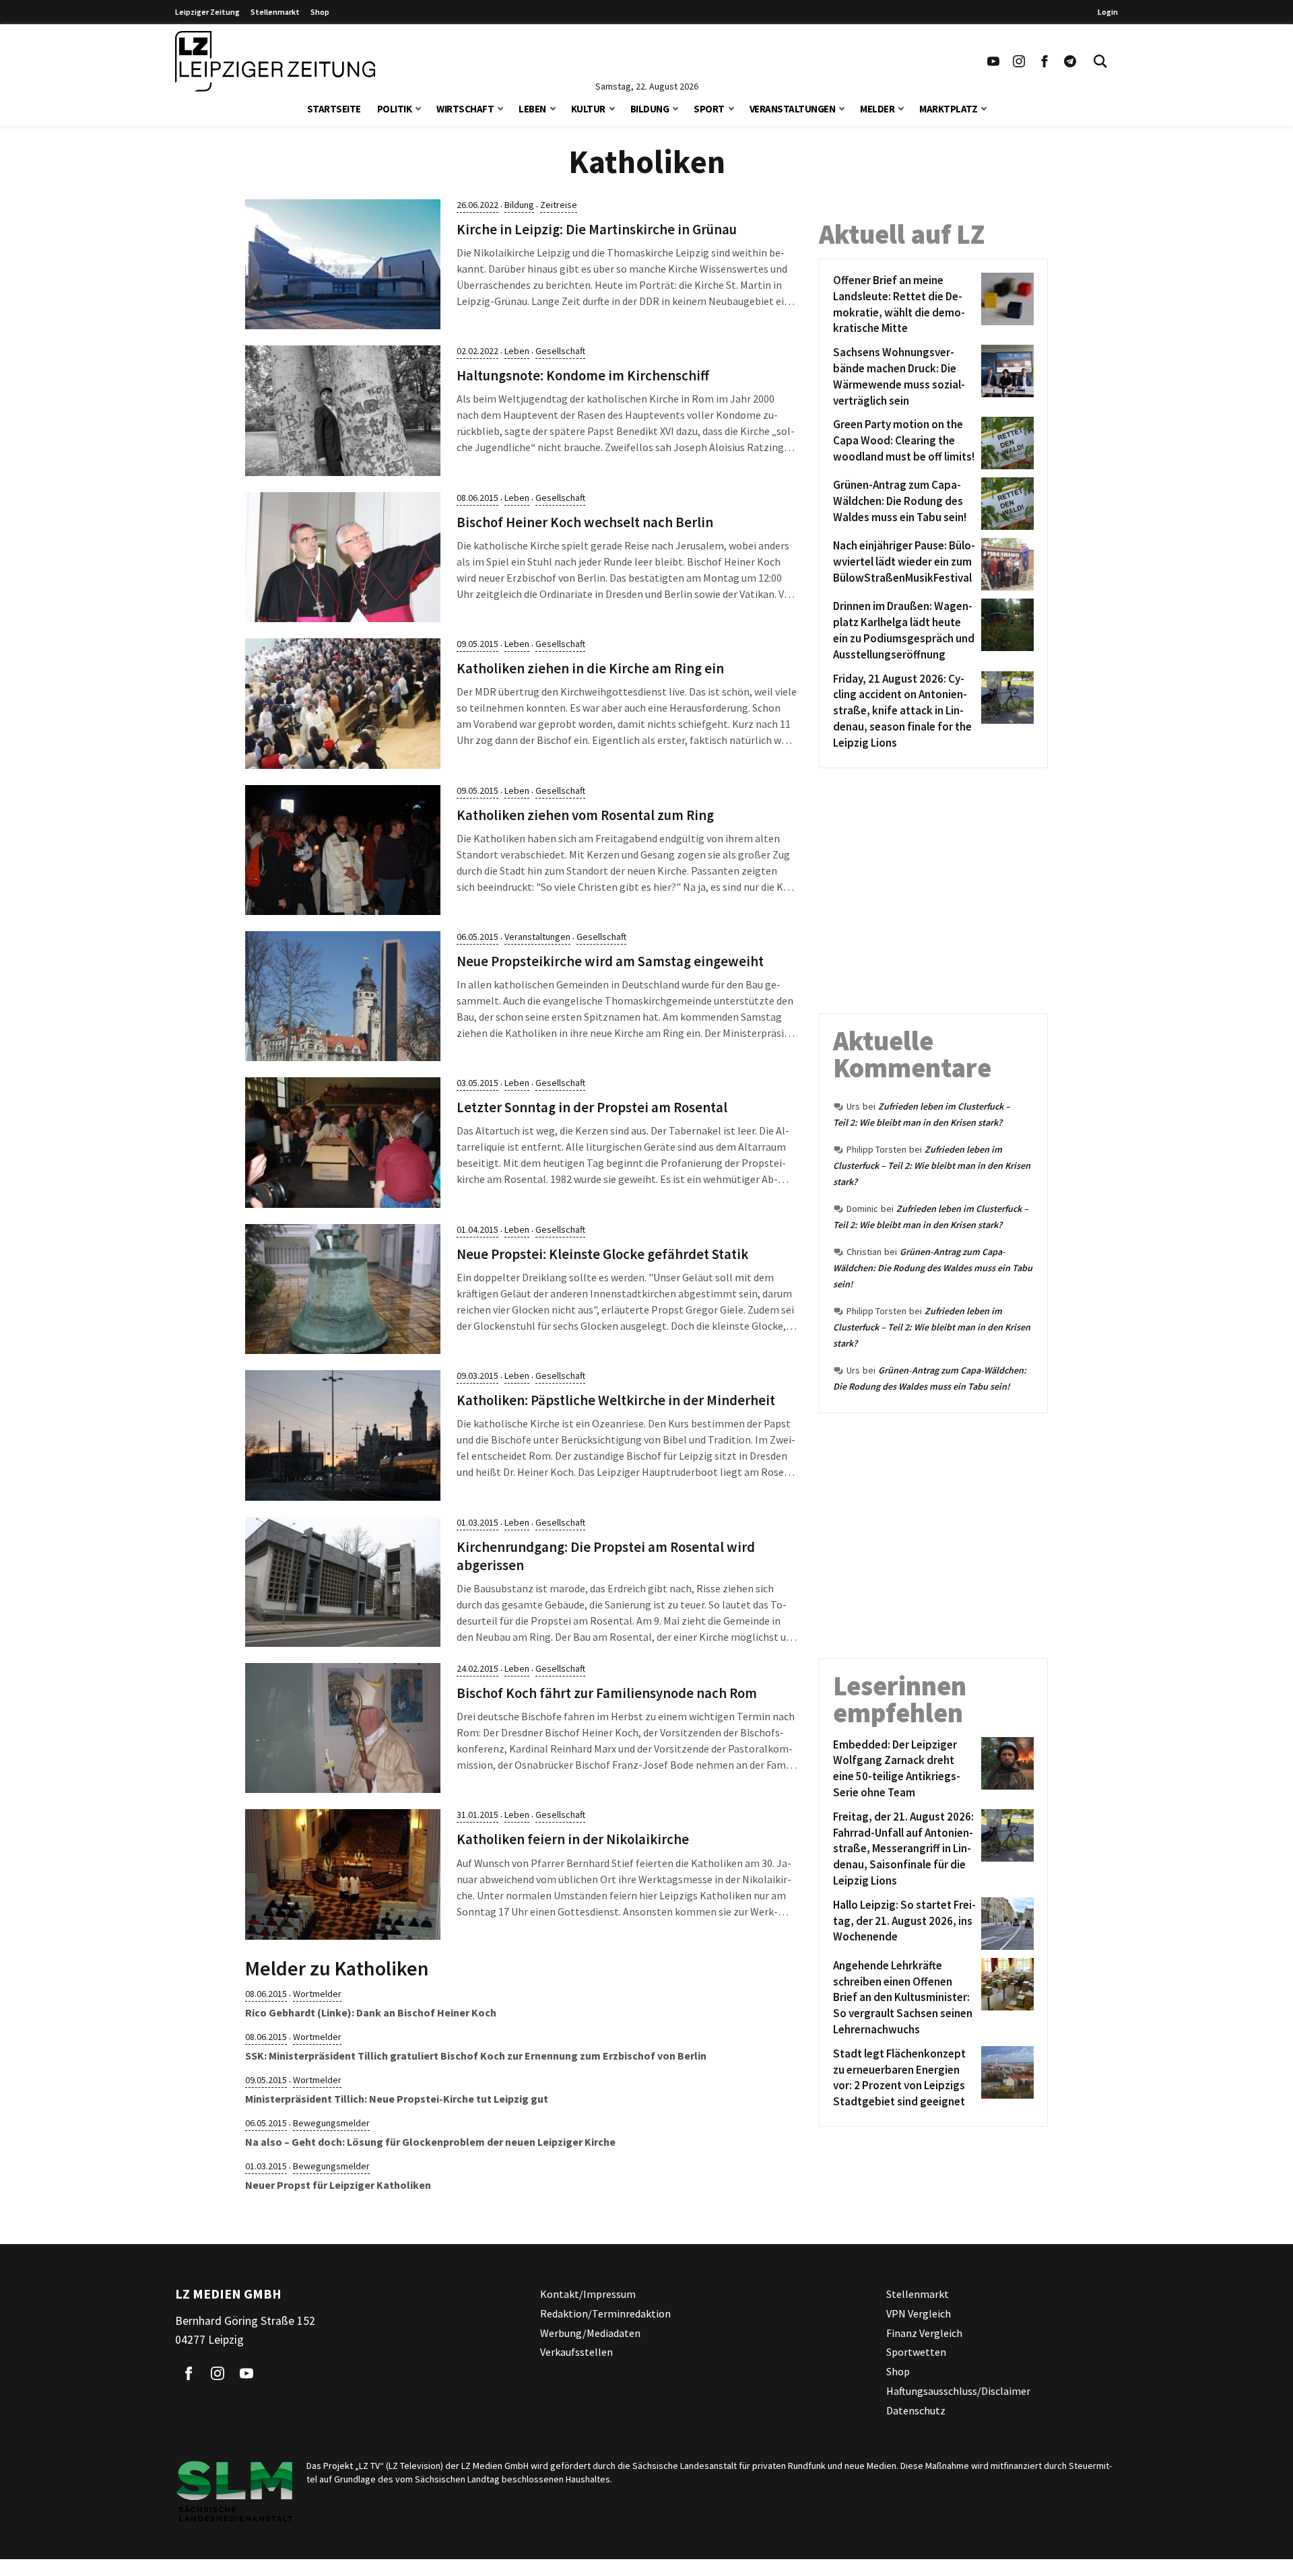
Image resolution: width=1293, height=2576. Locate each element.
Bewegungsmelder (331, 2123)
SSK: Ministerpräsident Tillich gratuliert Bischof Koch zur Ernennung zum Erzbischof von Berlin (476, 2056)
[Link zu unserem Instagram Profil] (1019, 61)
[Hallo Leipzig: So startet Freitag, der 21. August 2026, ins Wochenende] (1005, 1924)
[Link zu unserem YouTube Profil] (993, 61)
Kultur (588, 109)
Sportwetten (916, 2352)
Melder (877, 109)
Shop (320, 12)
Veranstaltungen (793, 109)
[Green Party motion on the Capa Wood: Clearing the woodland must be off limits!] (1005, 443)
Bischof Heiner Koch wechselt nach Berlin (585, 522)
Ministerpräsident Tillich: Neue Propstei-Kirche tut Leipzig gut (397, 2099)
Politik (395, 109)
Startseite (334, 109)
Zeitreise (559, 205)
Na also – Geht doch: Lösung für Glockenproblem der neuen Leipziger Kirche (430, 2142)
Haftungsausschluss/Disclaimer (958, 2391)
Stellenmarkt (275, 12)
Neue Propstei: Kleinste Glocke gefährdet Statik (602, 1254)
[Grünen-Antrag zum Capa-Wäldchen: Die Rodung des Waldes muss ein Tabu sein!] (1005, 504)
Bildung (650, 109)
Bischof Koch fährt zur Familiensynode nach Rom (607, 1693)
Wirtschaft (465, 109)
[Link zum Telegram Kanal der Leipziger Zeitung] (1070, 61)
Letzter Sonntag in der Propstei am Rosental (592, 1108)
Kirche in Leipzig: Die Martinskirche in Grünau (597, 230)
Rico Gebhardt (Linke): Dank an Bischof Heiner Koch (371, 2012)
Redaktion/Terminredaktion (605, 2313)
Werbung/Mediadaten (590, 2332)
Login (1108, 12)
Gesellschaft (560, 351)
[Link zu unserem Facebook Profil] (1045, 61)
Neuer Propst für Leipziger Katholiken (338, 2185)
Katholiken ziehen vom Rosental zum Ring (585, 815)
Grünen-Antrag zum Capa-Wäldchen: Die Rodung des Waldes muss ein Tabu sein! (933, 1268)
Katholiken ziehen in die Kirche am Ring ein (590, 669)
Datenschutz (916, 2410)
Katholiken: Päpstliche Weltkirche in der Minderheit (616, 1400)
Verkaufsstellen (576, 2352)
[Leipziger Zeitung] (275, 61)
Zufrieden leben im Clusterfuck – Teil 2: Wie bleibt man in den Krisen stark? (932, 1165)
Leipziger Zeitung (207, 12)
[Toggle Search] (1100, 61)
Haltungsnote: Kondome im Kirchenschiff (583, 376)
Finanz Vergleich (924, 2332)
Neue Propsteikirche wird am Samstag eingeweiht (610, 961)
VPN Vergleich (919, 2313)
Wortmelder (317, 1994)
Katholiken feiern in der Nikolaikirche (573, 1839)
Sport (709, 109)
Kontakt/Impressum (588, 2294)
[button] (418, 107)
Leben (532, 109)
